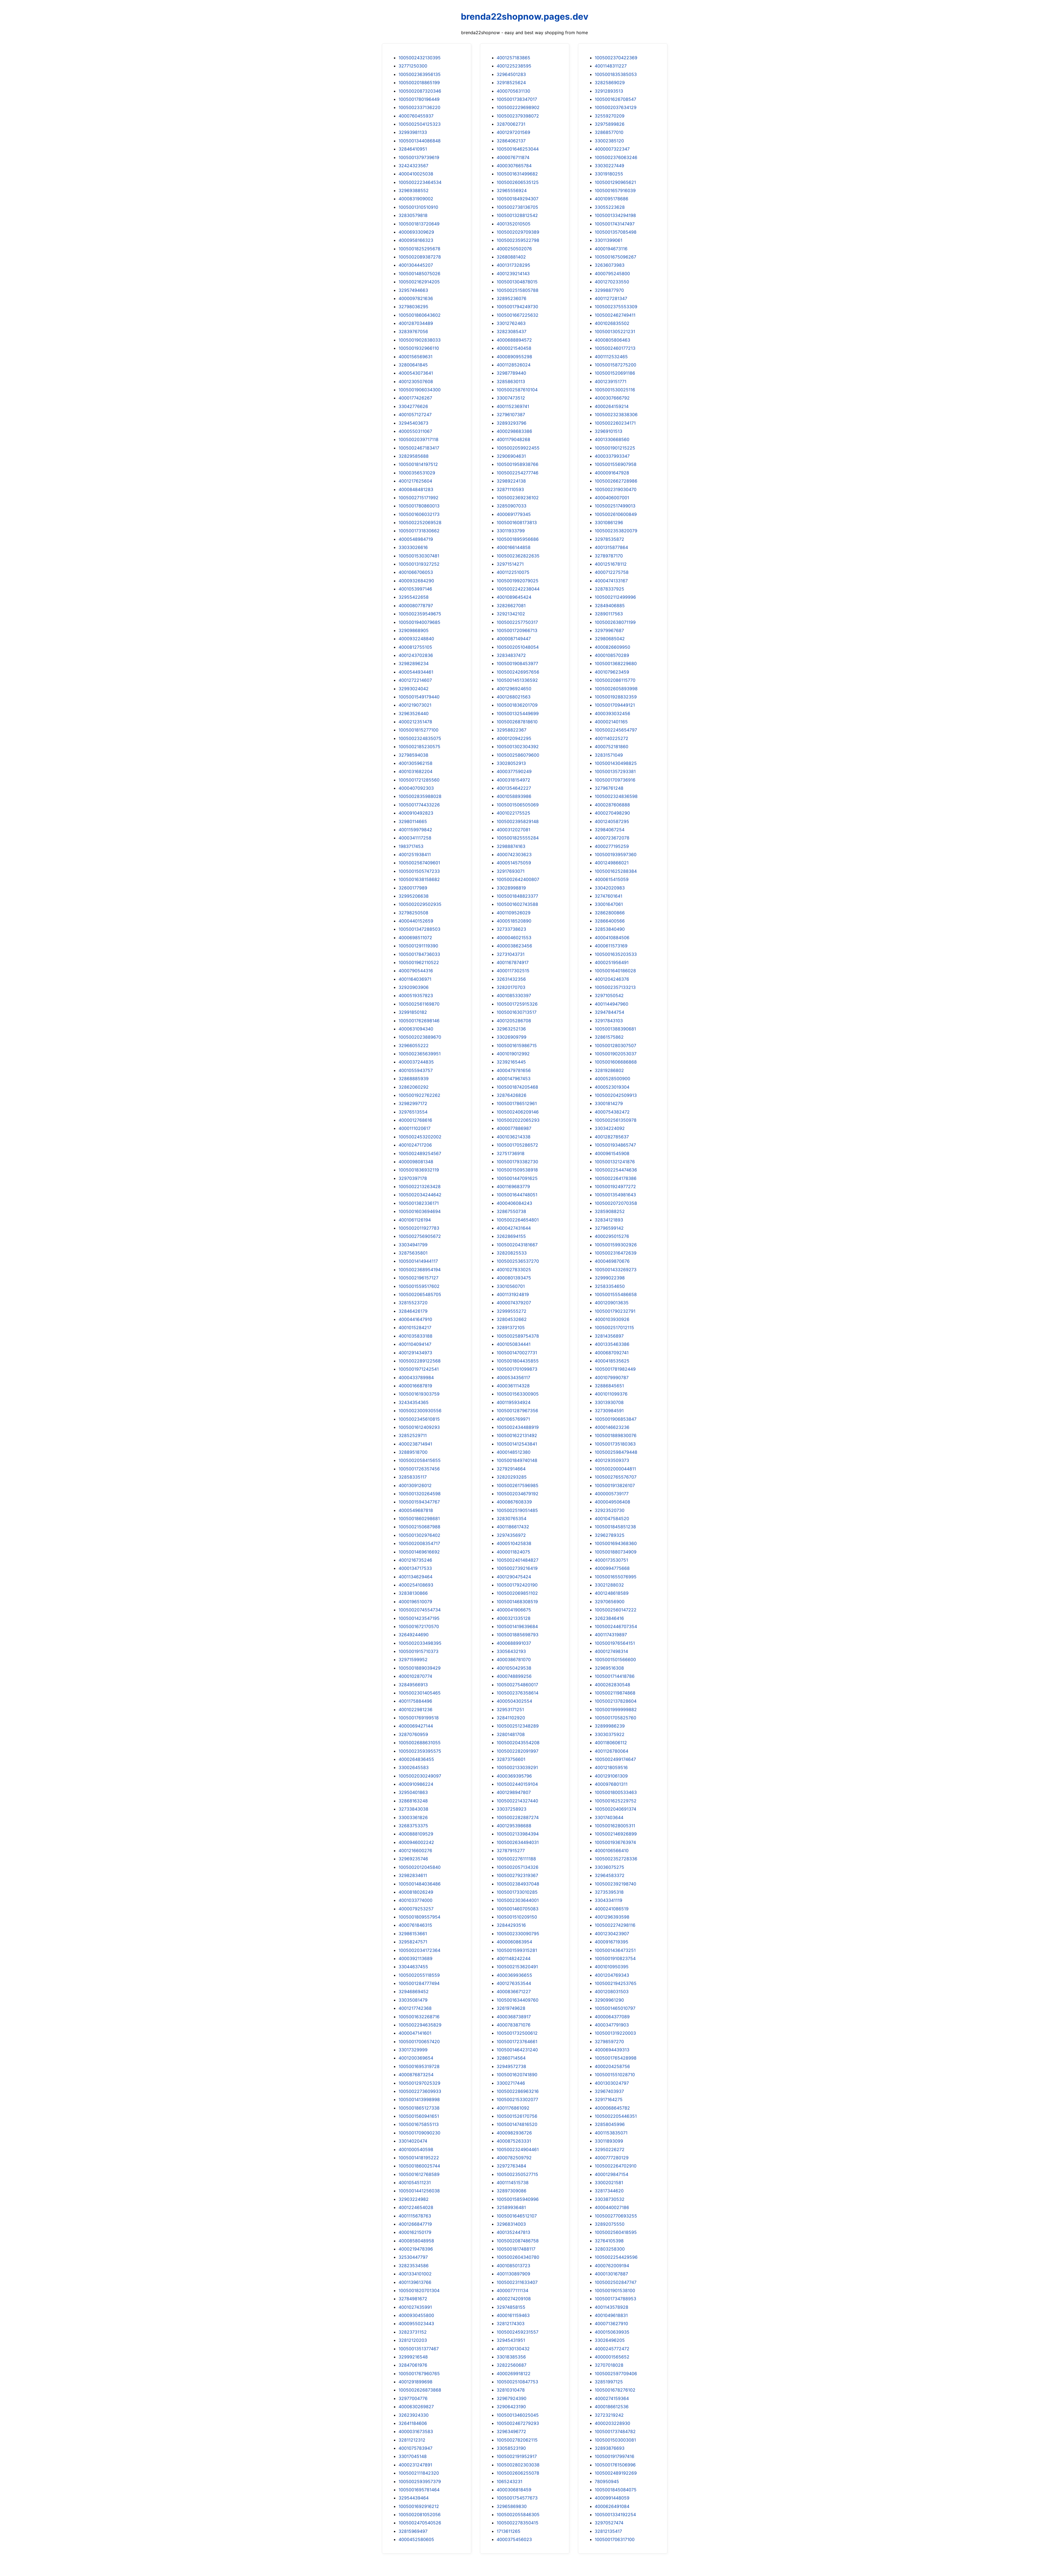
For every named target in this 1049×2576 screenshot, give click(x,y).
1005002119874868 (615, 1693)
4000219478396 (416, 2249)
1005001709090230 (419, 2133)
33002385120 (609, 141)
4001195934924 (514, 1402)
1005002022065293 (518, 1120)
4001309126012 (415, 1485)
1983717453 (411, 846)
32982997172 (413, 1103)
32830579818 (413, 215)
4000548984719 (416, 539)
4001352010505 (514, 224)
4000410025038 (416, 174)
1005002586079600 (518, 755)
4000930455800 (416, 2315)
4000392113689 (416, 1958)
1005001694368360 (616, 1543)
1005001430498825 (616, 763)
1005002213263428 (420, 1186)
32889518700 (413, 1452)
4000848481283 (416, 489)
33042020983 (610, 888)
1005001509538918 (517, 1170)
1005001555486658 (616, 1294)
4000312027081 (513, 830)
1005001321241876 (615, 1162)
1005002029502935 (420, 904)
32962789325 (610, 1535)
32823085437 (512, 331)
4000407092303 (416, 788)
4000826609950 (612, 647)
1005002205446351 (616, 2116)
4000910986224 (416, 1784)
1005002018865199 (419, 83)
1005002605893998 (616, 689)
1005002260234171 (615, 423)
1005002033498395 (420, 1643)
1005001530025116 (615, 390)
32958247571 (413, 1942)
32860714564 (511, 2058)
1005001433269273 (616, 1270)
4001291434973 (415, 1353)
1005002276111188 (516, 1859)
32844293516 (511, 1925)
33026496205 (610, 2340)
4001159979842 (415, 830)
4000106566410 (612, 1851)
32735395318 (609, 1892)
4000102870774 (415, 1676)
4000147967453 (514, 1079)
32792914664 (511, 1469)
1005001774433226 (419, 805)
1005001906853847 (616, 1419)
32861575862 (609, 1037)
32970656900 (610, 1602)
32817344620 (609, 2191)
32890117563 (609, 614)
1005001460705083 (518, 1909)
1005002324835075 (420, 738)
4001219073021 (415, 705)
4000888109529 (416, 1834)
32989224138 (511, 481)
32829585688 (414, 456)
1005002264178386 (616, 1178)
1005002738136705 (517, 207)
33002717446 (511, 2083)
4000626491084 (612, 2506)
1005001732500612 (517, 2033)
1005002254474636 (616, 1170)
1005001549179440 (419, 697)
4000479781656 (514, 1070)
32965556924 (512, 190)
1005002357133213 (615, 987)
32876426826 (512, 1095)
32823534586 (414, 2266)
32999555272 (512, 1311)
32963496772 (511, 2431)
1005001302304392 (518, 747)
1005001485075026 (419, 274)
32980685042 (610, 639)
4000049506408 (612, 1502)
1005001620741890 (517, 2075)
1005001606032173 (419, 514)
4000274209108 (514, 2299)
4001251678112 (611, 564)
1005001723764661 (517, 2042)
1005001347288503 (419, 929)
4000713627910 (611, 2324)
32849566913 (413, 1685)
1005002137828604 (616, 1701)
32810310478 (511, 2390)
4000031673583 (416, 2431)
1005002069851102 (517, 1593)
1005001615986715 (517, 1045)
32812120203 (413, 2340)
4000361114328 (513, 1386)
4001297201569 (513, 132)
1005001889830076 (616, 1435)
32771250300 (413, 66)
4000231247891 (415, 2465)
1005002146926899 (616, 1834)
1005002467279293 (518, 2423)
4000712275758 (612, 572)
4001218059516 (611, 1767)
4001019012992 (513, 1054)
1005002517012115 (614, 1327)
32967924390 (512, 2398)
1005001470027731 (517, 1353)
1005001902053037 (616, 1054)
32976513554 (413, 1112)
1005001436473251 (615, 1950)
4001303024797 (612, 2083)
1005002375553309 (616, 307)
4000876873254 (416, 2075)
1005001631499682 (517, 174)
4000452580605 (416, 2539)
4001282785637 (612, 1137)
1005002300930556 (420, 1411)
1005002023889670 (420, 1037)
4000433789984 (416, 1377)
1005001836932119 (419, 1170)
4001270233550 (612, 282)
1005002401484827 (518, 1560)
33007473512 (511, 398)
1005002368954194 (420, 1270)
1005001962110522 (419, 962)
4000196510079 (415, 1602)
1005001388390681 (615, 1029)
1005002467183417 (419, 448)
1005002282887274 (518, 1817)
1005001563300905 (518, 1394)
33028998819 (511, 888)
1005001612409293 (419, 1427)
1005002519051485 (517, 1510)
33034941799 (413, 1245)
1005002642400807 (518, 879)
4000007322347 (612, 149)
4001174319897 (611, 1635)
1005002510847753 (517, 2382)
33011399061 (609, 240)
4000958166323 (416, 240)
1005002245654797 (616, 730)
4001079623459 (612, 672)
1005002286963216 (518, 2091)
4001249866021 (612, 863)
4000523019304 (612, 1087)
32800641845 (413, 365)
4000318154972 (513, 780)
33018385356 (511, 2357)
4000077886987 (514, 1128)
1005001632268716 (419, 2017)
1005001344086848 (420, 141)
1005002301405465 (420, 1693)
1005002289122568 (420, 1361)
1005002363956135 (420, 74)
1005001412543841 (517, 1444)
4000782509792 (514, 2158)
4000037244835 (416, 1062)
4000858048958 (416, 2241)
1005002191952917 (517, 2456)
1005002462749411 (615, 315)
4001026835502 (612, 323)
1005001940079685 (419, 622)
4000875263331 (514, 2141)
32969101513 (609, 431)
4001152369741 (513, 406)
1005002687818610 (517, 722)
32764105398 (609, 2241)
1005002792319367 (517, 1875)
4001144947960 (612, 1004)
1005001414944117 (418, 1261)
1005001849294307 (518, 199)
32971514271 (510, 564)
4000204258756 (612, 2066)
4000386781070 (514, 1659)
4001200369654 (416, 2058)
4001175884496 (415, 1701)
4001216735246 (415, 1560)
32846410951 (413, 149)
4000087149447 (514, 639)
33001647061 (609, 904)
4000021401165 (611, 722)
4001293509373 (612, 1460)
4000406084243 (514, 1203)
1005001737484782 (615, 2431)
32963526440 (414, 713)
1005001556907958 (616, 464)
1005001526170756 (517, 2116)
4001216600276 (415, 1851)
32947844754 (609, 1012)
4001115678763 (415, 2216)
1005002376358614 (518, 1693)
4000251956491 (612, 962)
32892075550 (610, 2224)
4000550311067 (415, 431)
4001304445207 (416, 265)
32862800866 (610, 913)
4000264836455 (416, 1759)
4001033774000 (416, 1900)
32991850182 (413, 1012)
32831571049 (609, 755)
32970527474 (609, 2523)
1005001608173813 (517, 522)
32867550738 (511, 1211)
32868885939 (414, 1079)
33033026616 (413, 547)
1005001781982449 (615, 1369)
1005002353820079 (616, 531)
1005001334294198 (615, 215)
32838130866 (413, 1593)
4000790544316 (416, 971)
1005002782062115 (517, 2440)
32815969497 (413, 2531)
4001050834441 (514, 1344)
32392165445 (511, 1062)
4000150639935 (612, 2332)
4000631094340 (416, 1029)
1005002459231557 (518, 2332)
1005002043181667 (517, 1245)
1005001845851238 (615, 1527)
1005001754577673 (517, 2498)
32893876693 (610, 2448)
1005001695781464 (419, 2490)
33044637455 (413, 1967)
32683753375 (413, 1826)
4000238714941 (415, 1444)
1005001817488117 (516, 2249)
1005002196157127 (419, 1278)
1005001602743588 (517, 904)
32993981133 (413, 132)
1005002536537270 (518, 1261)
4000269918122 (514, 2374)
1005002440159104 (517, 1784)
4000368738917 (514, 2017)
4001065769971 (513, 1419)
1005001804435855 (518, 1361)
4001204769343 (612, 1975)
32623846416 (609, 1618)
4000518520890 (514, 921)
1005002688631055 (420, 1743)
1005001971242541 (419, 1369)
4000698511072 (415, 938)
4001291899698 (416, 2382)
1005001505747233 (419, 871)
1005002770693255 (616, 2216)
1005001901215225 (615, 448)
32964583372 (610, 1875)
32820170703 (511, 987)
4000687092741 (612, 1353)
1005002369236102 (518, 498)
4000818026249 (416, 1892)
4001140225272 (612, 738)
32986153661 (413, 1934)
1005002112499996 (615, 597)
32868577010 (609, 132)
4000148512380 (514, 1452)
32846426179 (413, 1311)
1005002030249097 (420, 1776)
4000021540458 (514, 348)
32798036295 (413, 307)
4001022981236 (416, 1709)
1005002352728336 (616, 1859)
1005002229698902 (518, 107)
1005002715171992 (419, 498)
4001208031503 (612, 1992)
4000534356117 (513, 1377)
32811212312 (412, 2440)
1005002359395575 (420, 1751)
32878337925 (609, 589)
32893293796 (512, 423)
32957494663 (413, 290)
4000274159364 (612, 2398)
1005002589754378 (518, 1336)
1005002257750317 (517, 622)
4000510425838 (514, 1543)
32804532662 (512, 1319)
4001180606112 (611, 1743)
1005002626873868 (420, 2390)
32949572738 (511, 2066)
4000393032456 (612, 713)
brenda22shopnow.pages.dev (525, 17)
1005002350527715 (517, 2174)
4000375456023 (514, 2539)
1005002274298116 (615, 1925)
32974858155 (511, 2307)
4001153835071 (611, 2133)
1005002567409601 (419, 863)
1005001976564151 (615, 1643)
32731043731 (511, 954)
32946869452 (414, 1992)
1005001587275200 (615, 365)
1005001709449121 (615, 705)
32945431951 (511, 2340)
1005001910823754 (615, 1958)
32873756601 (511, 1759)
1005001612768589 (419, 2174)
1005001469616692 (419, 1552)
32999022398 (610, 1278)
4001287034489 (416, 323)
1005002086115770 (615, 680)
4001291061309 (611, 1776)
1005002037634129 (616, 107)
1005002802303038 (518, 2465)
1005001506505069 (518, 805)
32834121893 (609, 1220)
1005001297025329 (419, 2083)
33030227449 (609, 166)
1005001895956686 (518, 539)
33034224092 (610, 1128)
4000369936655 (514, 1975)
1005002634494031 (518, 1842)
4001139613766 (415, 2282)
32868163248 (413, 1801)
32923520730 (610, 1510)
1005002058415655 (420, 1460)
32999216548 (413, 2357)
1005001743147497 (615, 224)
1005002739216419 (517, 1568)
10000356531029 (417, 473)
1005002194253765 (616, 1983)
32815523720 (413, 1303)
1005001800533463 (616, 1792)
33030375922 (610, 1734)
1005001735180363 (615, 1444)
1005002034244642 (420, 1195)
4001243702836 (416, 655)
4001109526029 (514, 913)
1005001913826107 (615, 1485)
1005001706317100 (615, 2539)
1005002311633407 (517, 2282)
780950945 (607, 2481)
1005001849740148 (517, 1460)
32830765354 (512, 1518)
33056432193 (511, 1651)
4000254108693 (416, 1585)
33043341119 (609, 1900)
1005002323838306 (616, 415)
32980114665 (413, 821)
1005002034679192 (518, 1494)
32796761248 (609, 788)
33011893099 (609, 2141)
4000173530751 (611, 1560)
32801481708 (511, 1734)
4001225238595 (514, 66)
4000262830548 (612, 1685)
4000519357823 (416, 995)
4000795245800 (612, 274)
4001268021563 (514, 697)
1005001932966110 (419, 348)
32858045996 (610, 2124)
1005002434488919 (518, 1427)
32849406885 (610, 606)
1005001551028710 (615, 2075)
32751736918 (511, 1153)
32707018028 (609, 2365)
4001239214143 (513, 274)
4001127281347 (611, 298)
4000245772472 (612, 2349)
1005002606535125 (518, 182)
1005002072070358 (616, 1203)
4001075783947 (416, 2448)
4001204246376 (612, 979)
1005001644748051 (517, 1195)
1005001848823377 (517, 896)
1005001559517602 (419, 1286)
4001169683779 (513, 1186)
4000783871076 (514, 2025)
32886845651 (609, 1386)
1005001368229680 (616, 663)
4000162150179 (415, 2232)
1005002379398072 (518, 116)
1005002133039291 (517, 1767)
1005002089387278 (420, 257)
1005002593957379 (420, 2481)
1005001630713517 (517, 1012)
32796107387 (511, 415)
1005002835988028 (420, 796)
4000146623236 (612, 1427)
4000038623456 (514, 946)
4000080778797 (416, 606)
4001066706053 (416, 572)
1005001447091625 (517, 1178)
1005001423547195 (419, 1618)
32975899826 (610, 124)
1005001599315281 (517, 1950)
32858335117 (413, 1477)
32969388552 (414, 190)
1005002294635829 (420, 2025)
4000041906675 (514, 1610)
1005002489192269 (616, 2473)
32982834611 (413, 1875)
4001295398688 (514, 1826)
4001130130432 (513, 2349)
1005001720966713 (517, 630)
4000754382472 (612, 1112)
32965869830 (512, 2506)
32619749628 (511, 2008)
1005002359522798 (518, 240)
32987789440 (511, 373)
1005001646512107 (517, 2216)
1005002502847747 (616, 2282)
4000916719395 (612, 1942)
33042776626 (413, 406)
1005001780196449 (419, 99)
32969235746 (413, 1859)
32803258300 (610, 2249)
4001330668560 (612, 439)
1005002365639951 (420, 1054)
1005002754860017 (517, 1685)
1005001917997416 (615, 2456)
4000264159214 (612, 406)
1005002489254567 (420, 1153)
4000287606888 (612, 805)
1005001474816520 (517, 2124)
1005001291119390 (418, 946)
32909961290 (609, 2000)
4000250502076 (514, 249)
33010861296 (609, 522)
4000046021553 (514, 938)
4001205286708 (514, 1021)
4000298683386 (514, 431)
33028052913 (511, 763)
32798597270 (609, 2042)
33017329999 (413, 2050)
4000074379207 (514, 1303)
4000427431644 (514, 1228)
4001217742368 (415, 2008)
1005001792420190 (517, 1585)
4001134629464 (416, 1577)
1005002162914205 (419, 282)
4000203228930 (612, 2423)
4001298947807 (514, 1792)
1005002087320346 (420, 91)
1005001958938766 (518, 464)
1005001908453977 (517, 663)
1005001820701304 (419, 2290)
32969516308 (609, 1668)
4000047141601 (415, 2033)
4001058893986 (514, 796)
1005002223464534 (420, 182)
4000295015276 (612, 1236)
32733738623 (511, 929)
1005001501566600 (615, 1659)
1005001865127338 (419, 2108)
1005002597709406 (616, 2374)
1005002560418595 (616, 2232)
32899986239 (610, 1726)
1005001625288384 (616, 871)
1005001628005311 (615, 1826)
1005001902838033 (420, 340)
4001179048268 (513, 439)
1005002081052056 (420, 2515)
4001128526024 (514, 365)
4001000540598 (416, 2149)
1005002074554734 (420, 1610)
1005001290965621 (615, 182)
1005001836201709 (517, 705)
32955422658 (414, 597)
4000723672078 (612, 838)
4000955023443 (416, 2324)
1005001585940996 (518, 2199)
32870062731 (511, 124)
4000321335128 (514, 1618)
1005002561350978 (616, 1120)
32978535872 (609, 539)
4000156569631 (416, 357)
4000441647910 (415, 1319)
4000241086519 (612, 1909)
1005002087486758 (518, 2241)
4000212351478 (415, 722)
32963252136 (511, 1029)
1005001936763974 (615, 1842)
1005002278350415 (518, 2523)
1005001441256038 (419, 2191)
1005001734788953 (615, 2299)
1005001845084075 (616, 2490)
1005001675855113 (419, 2124)
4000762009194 (612, 2266)
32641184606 (413, 2423)
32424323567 (413, 166)
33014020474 (413, 2141)
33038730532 (610, 2199)
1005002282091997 (518, 1751)
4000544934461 (416, 672)
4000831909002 (416, 199)
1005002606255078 (518, 2473)
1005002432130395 (420, 58)
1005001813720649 (419, 224)
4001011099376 (611, 1394)
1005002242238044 (518, 589)
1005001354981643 (615, 1195)
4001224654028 (416, 2207)
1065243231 (509, 2481)
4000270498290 (612, 813)
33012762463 (511, 323)
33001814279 (609, 1103)
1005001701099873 (517, 1369)
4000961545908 (612, 1153)
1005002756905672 (420, 1236)
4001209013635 (612, 1303)
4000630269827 (416, 2407)
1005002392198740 (615, 1884)
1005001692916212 (419, 2506)
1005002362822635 (518, 556)
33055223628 (610, 207)
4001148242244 (514, 1958)
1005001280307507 (615, 1045)
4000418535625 (612, 1361)
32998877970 (609, 290)
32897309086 (512, 2191)
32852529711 (413, 1435)
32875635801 (413, 1253)
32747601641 (609, 896)
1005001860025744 (419, 2166)
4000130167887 (611, 2274)
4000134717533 (415, 1568)
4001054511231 (415, 2183)
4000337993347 (612, 456)
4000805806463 (612, 340)
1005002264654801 (518, 1220)
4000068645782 (612, 2108)
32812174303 (511, 2324)
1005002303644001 (518, 1900)
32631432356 (511, 979)
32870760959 (413, 1734)
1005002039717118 (419, 439)
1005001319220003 (615, 2033)
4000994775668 (612, 1568)
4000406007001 (612, 498)
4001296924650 (514, 689)
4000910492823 (416, 813)
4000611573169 (611, 946)
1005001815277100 (419, 730)
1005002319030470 (616, 489)
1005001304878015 (517, 282)
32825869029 (610, 83)
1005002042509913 (616, 1095)
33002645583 (414, 1767)
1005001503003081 (615, 2440)
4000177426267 (415, 398)
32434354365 (414, 1402)
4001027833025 (514, 1270)
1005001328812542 (517, 215)
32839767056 (413, 331)
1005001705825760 (615, 1718)
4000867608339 (514, 1502)
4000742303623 (514, 854)
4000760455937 (416, 116)
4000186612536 (612, 2407)
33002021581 (609, 2183)
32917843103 (609, 1021)
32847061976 (413, 2365)
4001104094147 (415, 1344)
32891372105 (511, 1327)
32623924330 (414, 2415)
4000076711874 (513, 157)
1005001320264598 (420, 1494)
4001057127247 (415, 415)
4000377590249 (514, 771)
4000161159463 (513, 2315)
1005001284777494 (419, 1983)
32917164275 (609, 2099)
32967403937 (609, 2091)
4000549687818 (416, 1510)
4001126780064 (612, 1751)
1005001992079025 (518, 581)
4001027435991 (415, 2307)
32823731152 (413, 2332)
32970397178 (413, 1178)
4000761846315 (415, 1925)
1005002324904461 (518, 2149)
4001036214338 (514, 1137)
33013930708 (609, 1402)
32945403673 (413, 423)
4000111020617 (415, 1128)
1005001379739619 (419, 157)
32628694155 (511, 1236)
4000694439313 (612, 2050)
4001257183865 (513, 58)
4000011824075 (513, 1552)
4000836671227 (514, 1992)
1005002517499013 (615, 506)
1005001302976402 (419, 1535)
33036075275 (609, 1867)
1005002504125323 (420, 124)
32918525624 (511, 83)
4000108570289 (612, 655)
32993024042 (414, 689)
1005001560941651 (419, 2116)
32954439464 (414, 2498)
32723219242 (609, 2415)
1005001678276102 (615, 2390)
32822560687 (512, 2365)
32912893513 (609, 91)
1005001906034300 (420, 390)
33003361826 (413, 1817)
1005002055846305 (518, 2515)
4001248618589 (612, 1593)
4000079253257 (416, 1909)
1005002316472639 (616, 1253)
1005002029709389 (518, 232)
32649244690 (414, 1635)
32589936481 (511, 2207)
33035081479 (413, 2000)
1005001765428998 (616, 2058)
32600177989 (413, 888)
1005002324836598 (616, 796)
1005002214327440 (517, 1801)
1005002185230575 (419, 747)
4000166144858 (514, 547)
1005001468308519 (517, 1602)
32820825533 (512, 1253)
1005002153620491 (517, 1967)
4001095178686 (612, 199)
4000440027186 (612, 2207)
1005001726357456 (419, 1469)
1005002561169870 (419, 1004)
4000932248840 (416, 639)
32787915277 (511, 1851)
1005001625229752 (616, 1801)
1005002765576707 (616, 1477)
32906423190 (511, 2407)
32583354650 (610, 1286)
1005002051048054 (518, 647)
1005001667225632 (518, 315)
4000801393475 (514, 1278)
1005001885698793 (518, 1635)
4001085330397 (514, 995)
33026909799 (512, 1037)
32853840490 (610, 929)
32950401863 (413, 1792)
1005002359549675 (420, 614)
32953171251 (510, 1709)
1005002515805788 (518, 290)
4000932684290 (416, 581)
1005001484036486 (420, 1884)
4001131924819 (513, 1294)
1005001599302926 (616, 1245)
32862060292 (414, 1087)
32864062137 (511, 141)
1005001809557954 (419, 1917)
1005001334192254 (615, 2515)
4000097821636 (416, 298)
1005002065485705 (420, 1294)
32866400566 (610, 921)
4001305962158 (416, 763)
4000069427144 (416, 1726)
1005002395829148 (518, 821)
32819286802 (609, 1070)
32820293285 (512, 1477)
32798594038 (413, 755)
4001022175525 (513, 813)
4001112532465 (611, 357)
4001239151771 (611, 381)
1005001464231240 (517, 2050)
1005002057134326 (518, 1867)
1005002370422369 (616, 58)
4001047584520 (612, 1518)
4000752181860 (612, 747)
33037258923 (512, 1809)
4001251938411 (415, 854)
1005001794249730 (517, 307)
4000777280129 (612, 2158)
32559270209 (610, 116)
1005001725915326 (517, 1004)
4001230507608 (416, 381)
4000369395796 (514, 1776)
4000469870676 (612, 1261)
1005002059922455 (518, 448)
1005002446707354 (616, 1626)
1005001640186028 (615, 971)
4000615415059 (612, 879)
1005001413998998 (419, 2099)
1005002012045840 (420, 1867)
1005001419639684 (517, 1626)
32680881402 (511, 257)
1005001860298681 (419, 1518)
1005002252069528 (420, 522)
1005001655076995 (616, 1577)
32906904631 (511, 456)
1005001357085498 (616, 232)
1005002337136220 (419, 107)
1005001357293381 (615, 771)
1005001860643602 (420, 315)
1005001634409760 (518, 2000)
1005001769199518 (419, 1718)
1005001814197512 (418, 464)
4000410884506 (612, 938)
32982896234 (414, 663)
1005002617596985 (518, 1485)
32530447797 (413, 2257)
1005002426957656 (518, 672)
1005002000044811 (615, 1469)
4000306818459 (514, 2490)
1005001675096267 (615, 257)
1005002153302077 (517, 2099)
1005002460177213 (615, 348)
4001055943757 (416, 1070)
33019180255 (609, 174)
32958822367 (512, 730)
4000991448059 (612, 2498)
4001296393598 (612, 1917)
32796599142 (609, 1228)
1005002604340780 (518, 2257)
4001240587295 (612, 821)
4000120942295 (514, 738)
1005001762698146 (419, 1021)
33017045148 (413, 2456)
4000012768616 (415, 1120)
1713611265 (509, 2531)
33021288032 (609, 1585)
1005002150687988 (419, 1527)
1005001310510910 (418, 207)
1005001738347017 (517, 99)
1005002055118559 (419, 1975)
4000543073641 (416, 373)
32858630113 (511, 381)
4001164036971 (415, 979)
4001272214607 (415, 680)
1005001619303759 (419, 1394)
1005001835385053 (616, 74)
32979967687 (609, 630)
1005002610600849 (616, 514)
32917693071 (511, 871)
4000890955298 (514, 357)
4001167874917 (513, 962)
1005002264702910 (616, 2166)
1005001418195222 (419, 2158)
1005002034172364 (419, 1950)
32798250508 (413, 913)
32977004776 (413, 2398)
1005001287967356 (517, 1411)
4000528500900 (612, 1079)
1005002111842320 (419, 2473)
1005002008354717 (419, 1543)
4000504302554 (514, 1701)
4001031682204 (416, 771)
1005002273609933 (420, 2091)
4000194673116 (611, 249)
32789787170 (609, 556)
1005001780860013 (419, 506)
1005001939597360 (616, 854)
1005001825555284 (518, 838)
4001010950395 (612, 1967)
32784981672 (413, 2299)
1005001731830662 (419, 531)
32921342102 (511, 614)
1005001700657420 (419, 2042)
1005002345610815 (419, 1419)
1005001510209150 (517, 1917)
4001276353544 (514, 1983)
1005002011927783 (419, 1228)
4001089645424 (514, 597)
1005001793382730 (517, 1162)
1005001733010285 (517, 1892)
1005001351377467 (419, 2349)
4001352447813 (513, 2232)
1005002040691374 (615, 1809)
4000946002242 (416, 1842)
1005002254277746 (518, 473)
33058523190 (511, 2448)
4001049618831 (611, 2315)
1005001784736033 (419, 954)
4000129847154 (612, 2174)
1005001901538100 (615, 2290)
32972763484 (511, 2166)
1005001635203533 (616, 954)
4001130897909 (513, 2274)
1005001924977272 (615, 1186)
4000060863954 (514, 1942)
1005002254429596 (616, 2257)
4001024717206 (415, 1145)
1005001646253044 (518, 149)
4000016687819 (415, 1386)
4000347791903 (612, 2025)
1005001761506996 (615, 2465)
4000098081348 (416, 1162)
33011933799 (511, 531)
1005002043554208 (518, 1743)
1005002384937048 (518, 1884)
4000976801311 (611, 1784)
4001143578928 (612, 2307)
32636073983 (610, 265)
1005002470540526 (420, 2523)
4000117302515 (513, 971)
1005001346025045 (518, 2415)
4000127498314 (611, 1651)
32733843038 (413, 1809)
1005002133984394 (518, 1834)
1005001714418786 (615, 1676)
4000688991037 (514, 1643)
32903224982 (414, 2199)
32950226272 (610, 2149)
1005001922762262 (419, 1095)
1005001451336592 (517, 680)
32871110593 (510, 489)
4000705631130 (513, 91)
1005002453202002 (420, 1137)
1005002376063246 (616, 157)
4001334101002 (415, 2274)
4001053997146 (415, 589)
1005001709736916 (615, 780)
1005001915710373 (419, 1651)
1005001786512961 (517, 1103)
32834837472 (511, 655)
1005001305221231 (615, 331)
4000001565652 (612, 2357)
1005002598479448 (616, 1452)
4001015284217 (415, 1327)
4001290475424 (514, 1577)
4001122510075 (513, 572)
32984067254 (610, 830)
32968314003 (511, 2224)
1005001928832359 (616, 697)
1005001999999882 (616, 1709)
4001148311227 (611, 66)
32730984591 (609, 1411)
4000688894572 (514, 340)
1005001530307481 (419, 556)
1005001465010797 (615, 2008)
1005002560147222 (616, 1610)
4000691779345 (514, 514)
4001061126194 (415, 1220)
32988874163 (511, 846)
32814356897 (609, 1336)
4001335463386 (612, 1344)
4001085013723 (513, 2266)
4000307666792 (612, 398)
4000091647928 (612, 473)
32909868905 (414, 630)
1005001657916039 (615, 190)
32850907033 (512, 506)
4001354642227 (514, 788)
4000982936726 (514, 2133)
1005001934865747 (615, 1145)
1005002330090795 (518, 1934)
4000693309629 (416, 232)
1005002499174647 (615, 1759)
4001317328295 (513, 265)
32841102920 (511, 1718)
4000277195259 (612, 846)
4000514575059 (514, 863)
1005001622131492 (517, 1435)
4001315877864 (611, 547)
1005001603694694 (420, 1211)
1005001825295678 (419, 249)
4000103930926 (612, 1319)
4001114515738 (513, 2183)
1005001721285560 (419, 780)
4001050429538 (514, 1668)
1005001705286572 (517, 1145)
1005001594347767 (419, 1502)
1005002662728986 (616, 481)
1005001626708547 (615, 99)
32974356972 (511, 1535)
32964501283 (511, 74)
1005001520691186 (615, 373)
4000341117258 (415, 838)
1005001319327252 (419, 564)
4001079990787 (612, 1377)
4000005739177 (612, 1494)
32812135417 (608, 2531)
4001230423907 (612, 1934)
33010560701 (511, 1286)
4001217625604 (415, 481)
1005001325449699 (518, 713)
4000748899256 (514, 1676)
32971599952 (413, 1659)
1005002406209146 (518, 1112)
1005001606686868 (616, 1062)
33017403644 (609, 1817)
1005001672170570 (419, 1626)
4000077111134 (512, 2290)
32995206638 (414, 896)
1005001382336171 (419, 1203)
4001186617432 (513, 1527)
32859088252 (610, 1211)
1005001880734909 (616, 1552)
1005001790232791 (615, 1311)
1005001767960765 (419, 2374)
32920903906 (414, 987)
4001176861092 (513, 2108)
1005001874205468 (517, 1087)
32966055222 (414, 1045)
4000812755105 (415, 647)
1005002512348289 (518, 1726)
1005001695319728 (419, 2066)
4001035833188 (416, 1336)
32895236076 (512, 298)
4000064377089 (612, 2017)
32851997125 (609, 2382)
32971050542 (609, 995)
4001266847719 (415, 2224)
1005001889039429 (420, 1668)
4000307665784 (514, 166)
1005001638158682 (419, 879)
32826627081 (511, 606)
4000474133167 (611, 581)
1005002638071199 (615, 622)
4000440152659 (416, 921)
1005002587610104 (517, 390)
